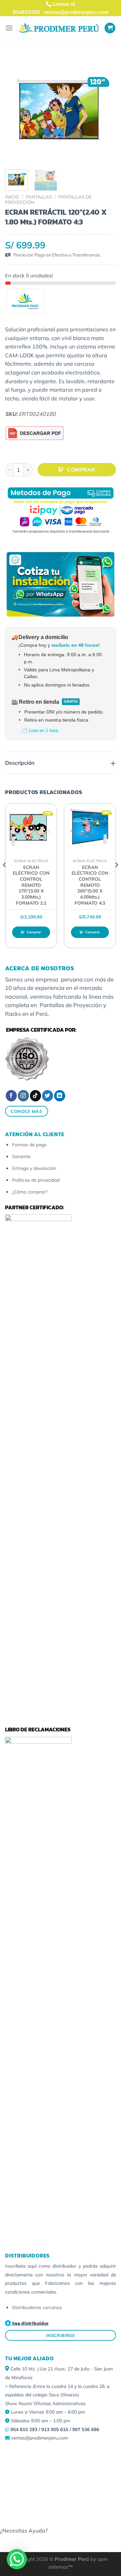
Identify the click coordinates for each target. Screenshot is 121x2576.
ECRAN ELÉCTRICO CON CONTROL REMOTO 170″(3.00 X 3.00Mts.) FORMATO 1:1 (31, 885)
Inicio (12, 197)
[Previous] (5, 878)
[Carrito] (110, 28)
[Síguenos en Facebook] (11, 1096)
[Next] (116, 878)
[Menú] (9, 28)
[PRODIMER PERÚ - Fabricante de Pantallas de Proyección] (59, 28)
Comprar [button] (34, 932)
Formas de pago (29, 1144)
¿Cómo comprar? (30, 1192)
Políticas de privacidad (36, 1180)
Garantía (21, 1156)
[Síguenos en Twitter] (48, 1096)
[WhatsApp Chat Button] (17, 2559)
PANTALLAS (39, 197)
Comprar (81, 469)
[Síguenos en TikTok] (35, 1096)
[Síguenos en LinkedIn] (60, 1096)
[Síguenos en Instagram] (23, 1096)
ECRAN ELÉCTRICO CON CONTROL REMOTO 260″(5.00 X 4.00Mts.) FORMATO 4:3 (90, 885)
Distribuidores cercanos (37, 2307)
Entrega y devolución (34, 1168)
